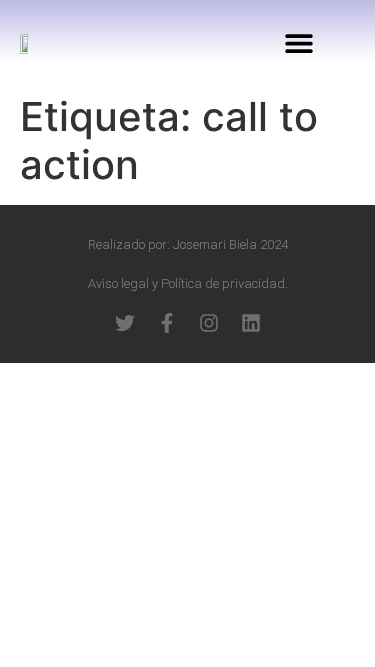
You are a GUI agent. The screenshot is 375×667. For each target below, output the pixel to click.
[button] (299, 42)
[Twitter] (125, 323)
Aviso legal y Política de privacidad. (188, 283)
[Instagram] (209, 323)
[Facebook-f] (167, 323)
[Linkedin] (251, 323)
